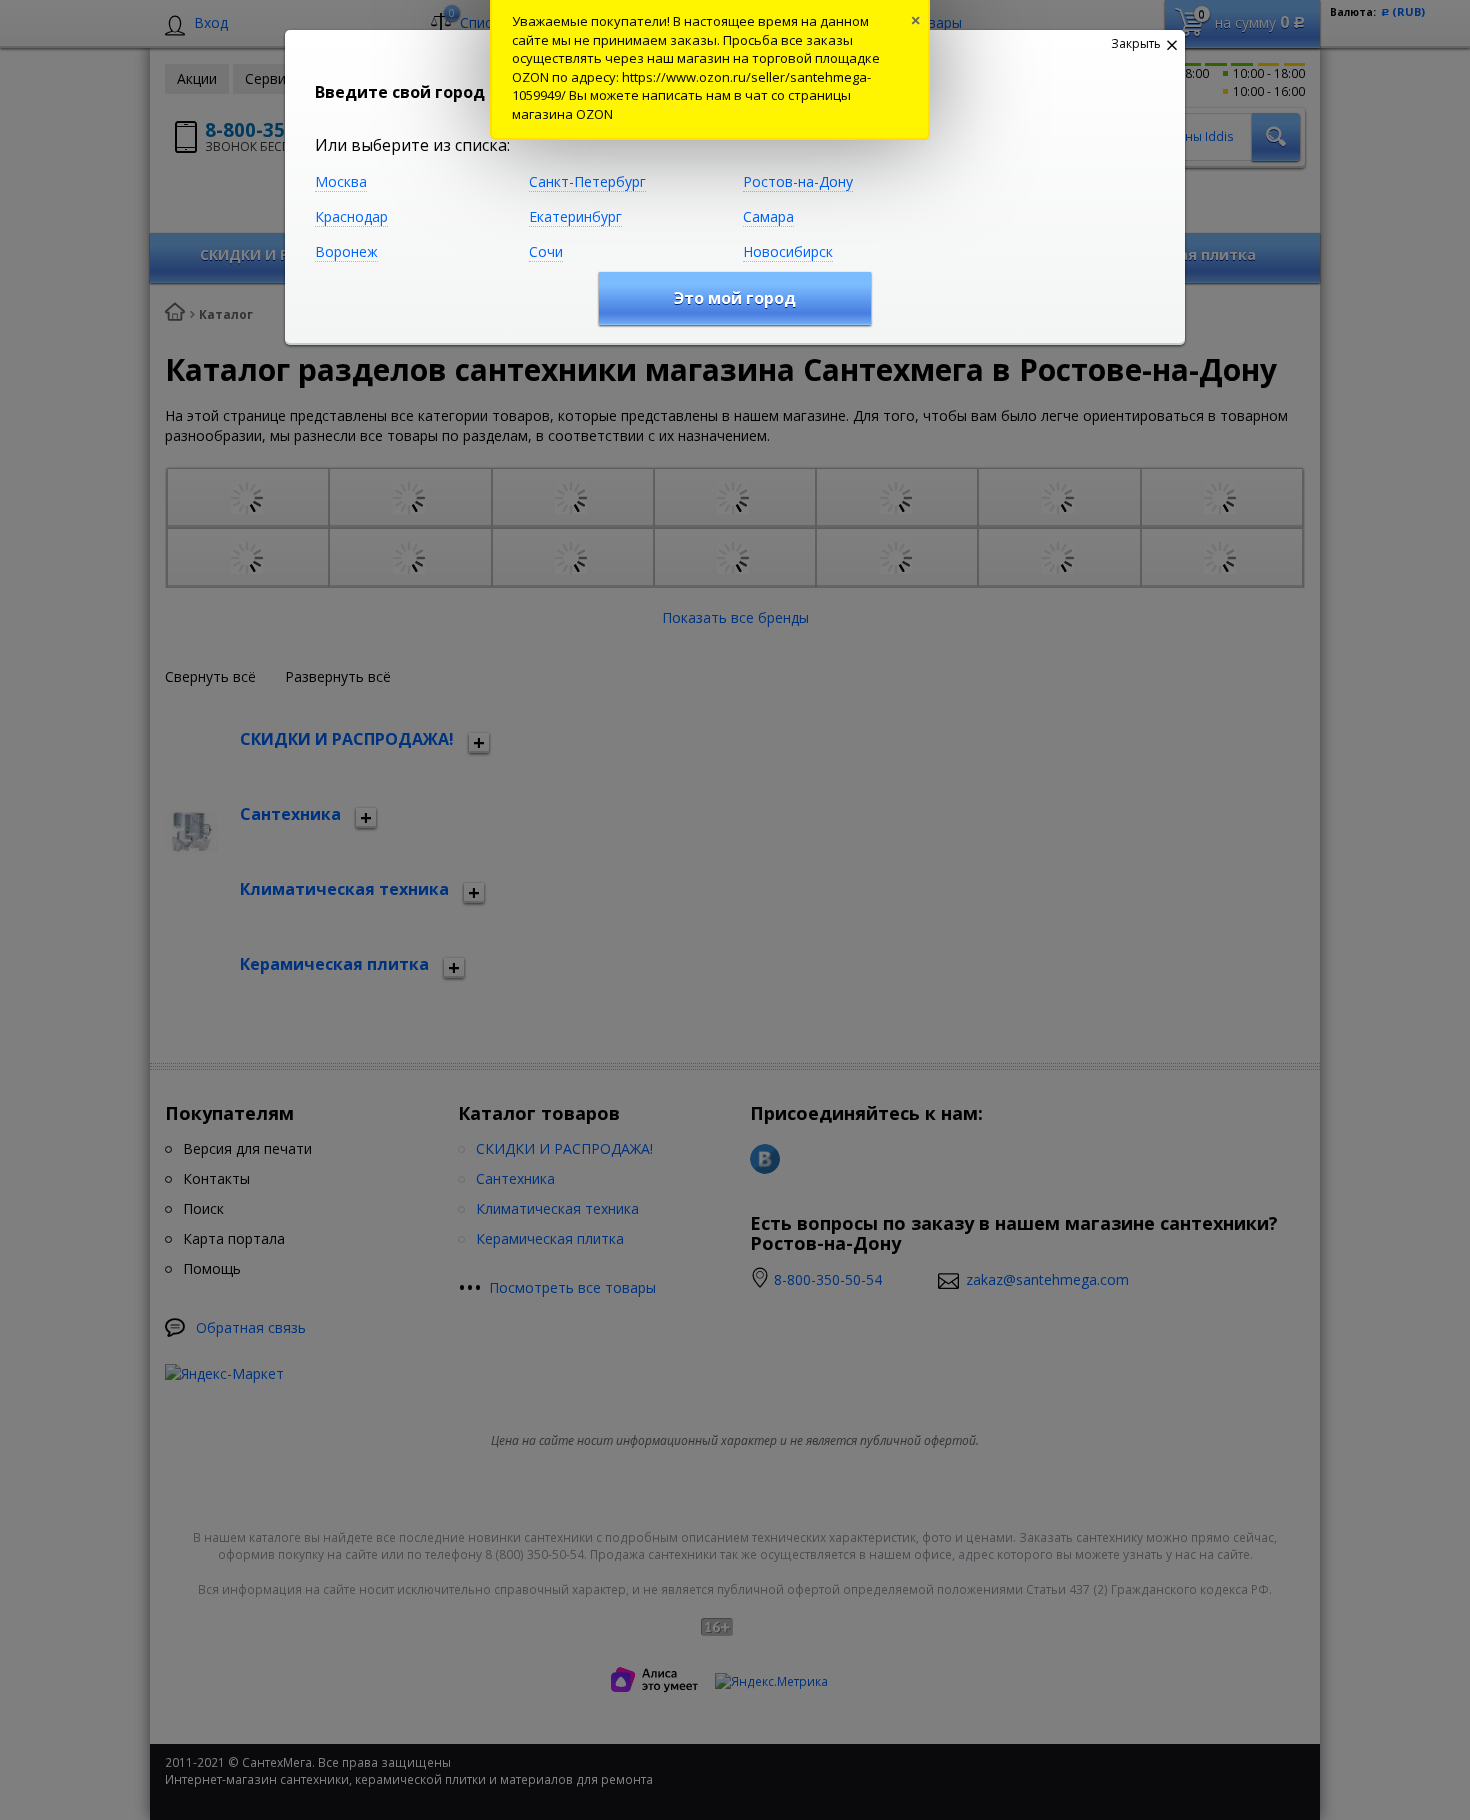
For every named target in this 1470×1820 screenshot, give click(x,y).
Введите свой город (400, 92)
